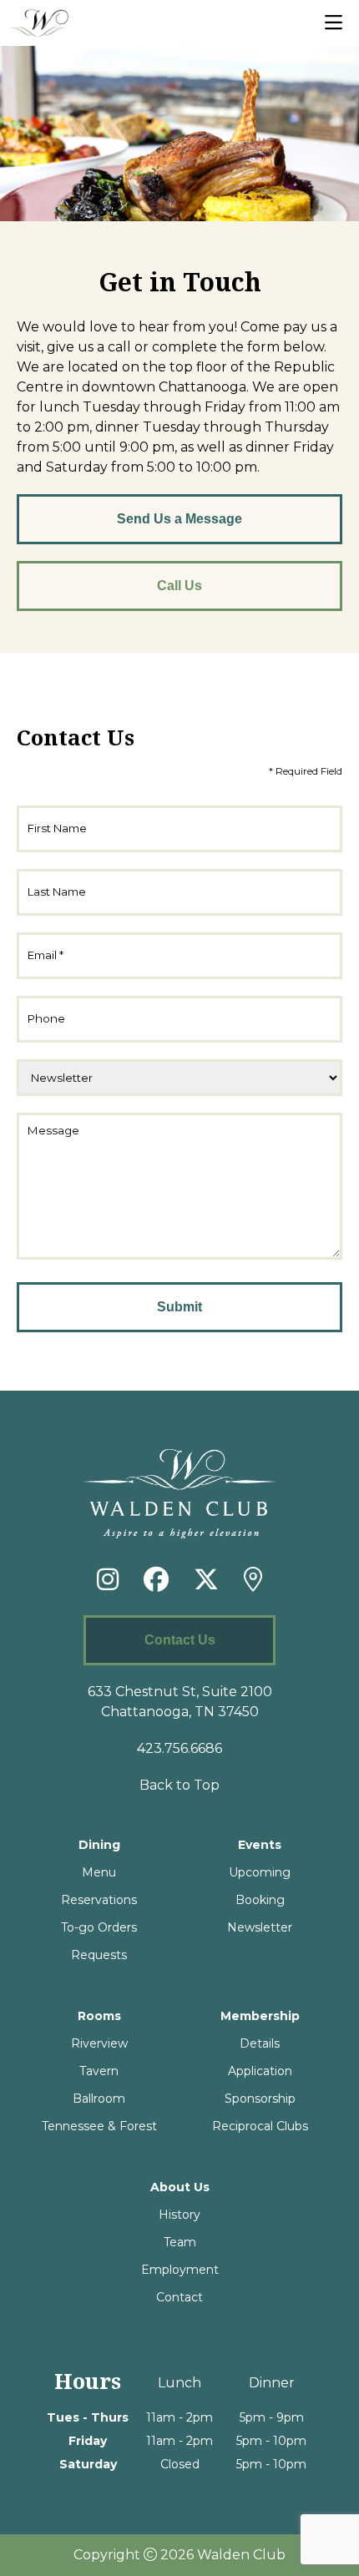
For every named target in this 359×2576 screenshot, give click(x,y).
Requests (99, 1955)
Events (260, 1845)
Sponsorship (260, 2099)
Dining (99, 1845)
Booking (260, 1900)
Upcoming (260, 1872)
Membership (260, 2016)
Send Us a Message (179, 519)
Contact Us (180, 1640)
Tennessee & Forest (99, 2126)
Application (260, 2071)
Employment (180, 2270)
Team (180, 2242)
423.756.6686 (179, 1748)
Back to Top (179, 1785)
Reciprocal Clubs (260, 2126)
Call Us (179, 586)
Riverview (99, 2043)
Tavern (99, 2071)
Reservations (99, 1900)
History (179, 2215)
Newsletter (260, 1927)
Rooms (99, 2016)
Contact (179, 2297)
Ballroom (99, 2099)
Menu (99, 1872)
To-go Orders (99, 1927)
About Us (180, 2187)
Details (260, 2043)
